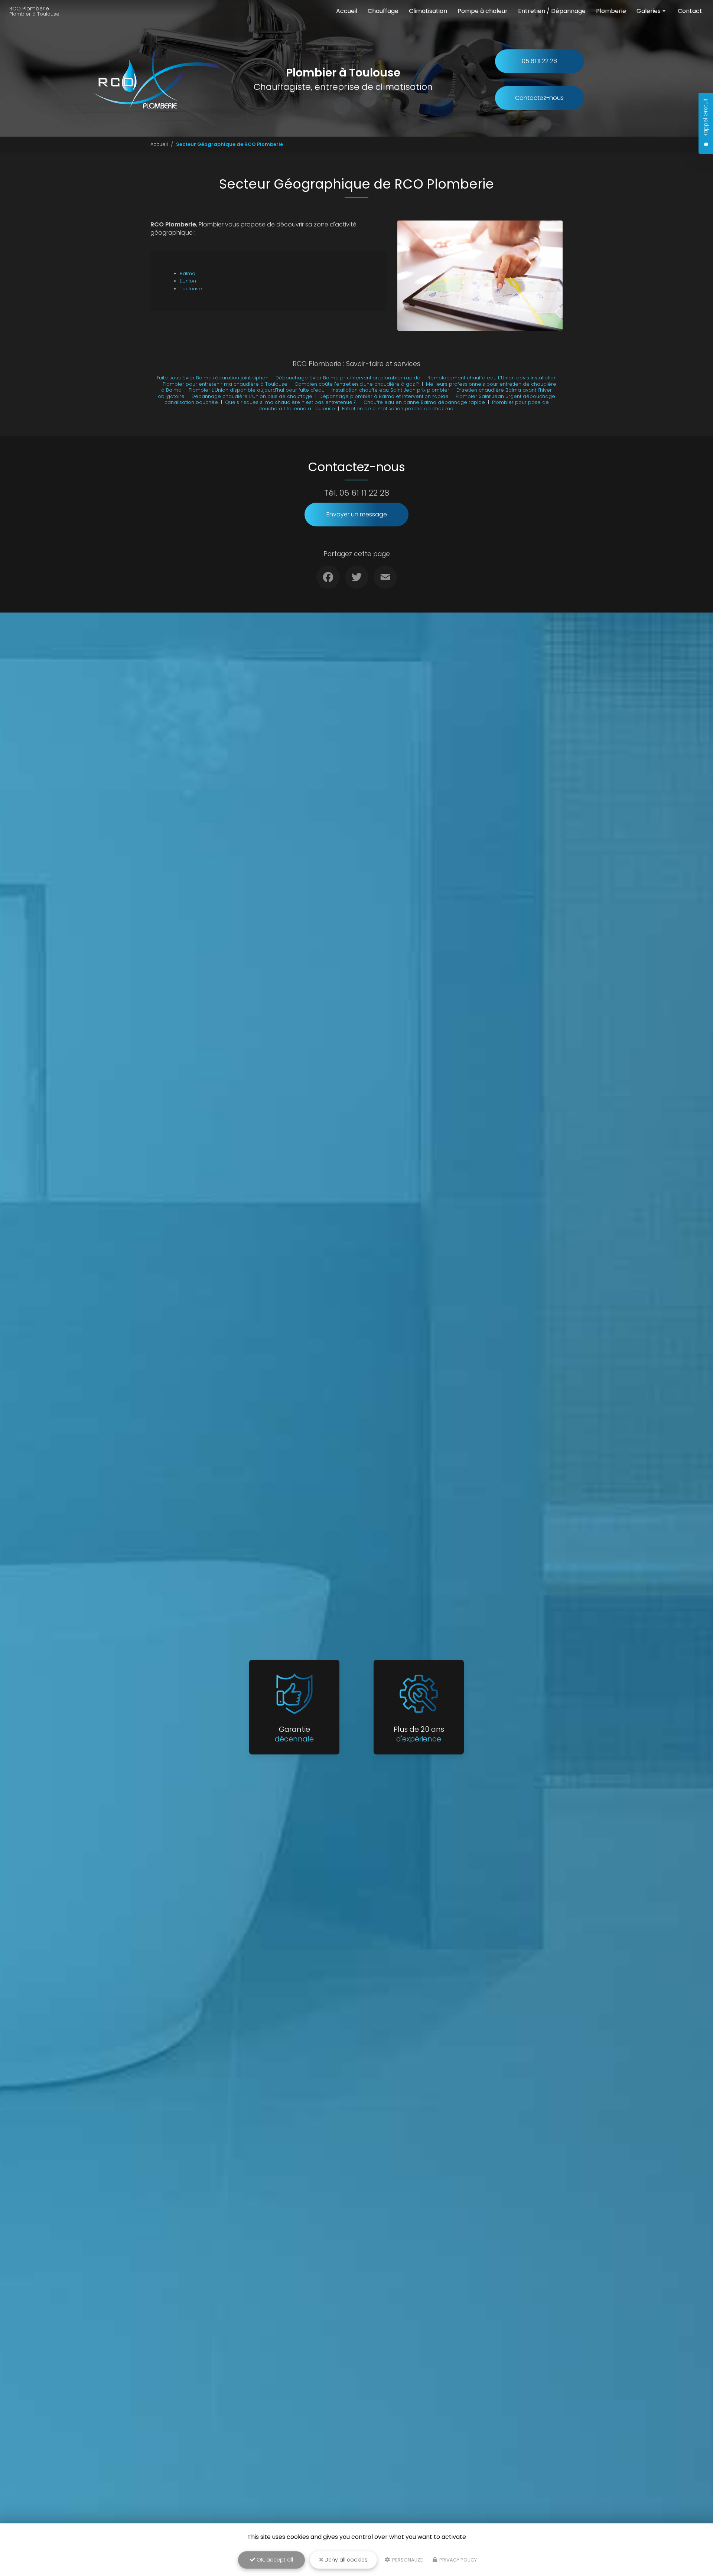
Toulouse (191, 289)
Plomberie (611, 11)
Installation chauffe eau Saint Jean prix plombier (390, 390)
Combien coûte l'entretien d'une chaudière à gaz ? (357, 384)
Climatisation (428, 11)
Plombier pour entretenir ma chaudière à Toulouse (225, 384)
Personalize (407, 2560)
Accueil (347, 11)
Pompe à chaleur (483, 11)
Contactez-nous (539, 98)
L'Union (188, 281)
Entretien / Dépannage (552, 11)
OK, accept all (274, 2560)
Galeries (649, 11)
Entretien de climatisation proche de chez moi (398, 409)
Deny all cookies (345, 2560)
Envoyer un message (357, 514)
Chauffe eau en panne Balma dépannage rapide (424, 402)
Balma (188, 273)
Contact (690, 11)
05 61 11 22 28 (539, 61)
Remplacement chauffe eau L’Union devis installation (492, 378)
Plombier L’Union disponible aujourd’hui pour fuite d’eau (257, 390)
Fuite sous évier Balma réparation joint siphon (213, 378)
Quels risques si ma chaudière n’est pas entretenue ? (291, 402)
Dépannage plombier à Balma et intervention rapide (384, 396)
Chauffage (383, 11)
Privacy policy (458, 2560)
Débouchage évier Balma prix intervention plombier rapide (348, 378)
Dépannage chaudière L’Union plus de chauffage (252, 396)
